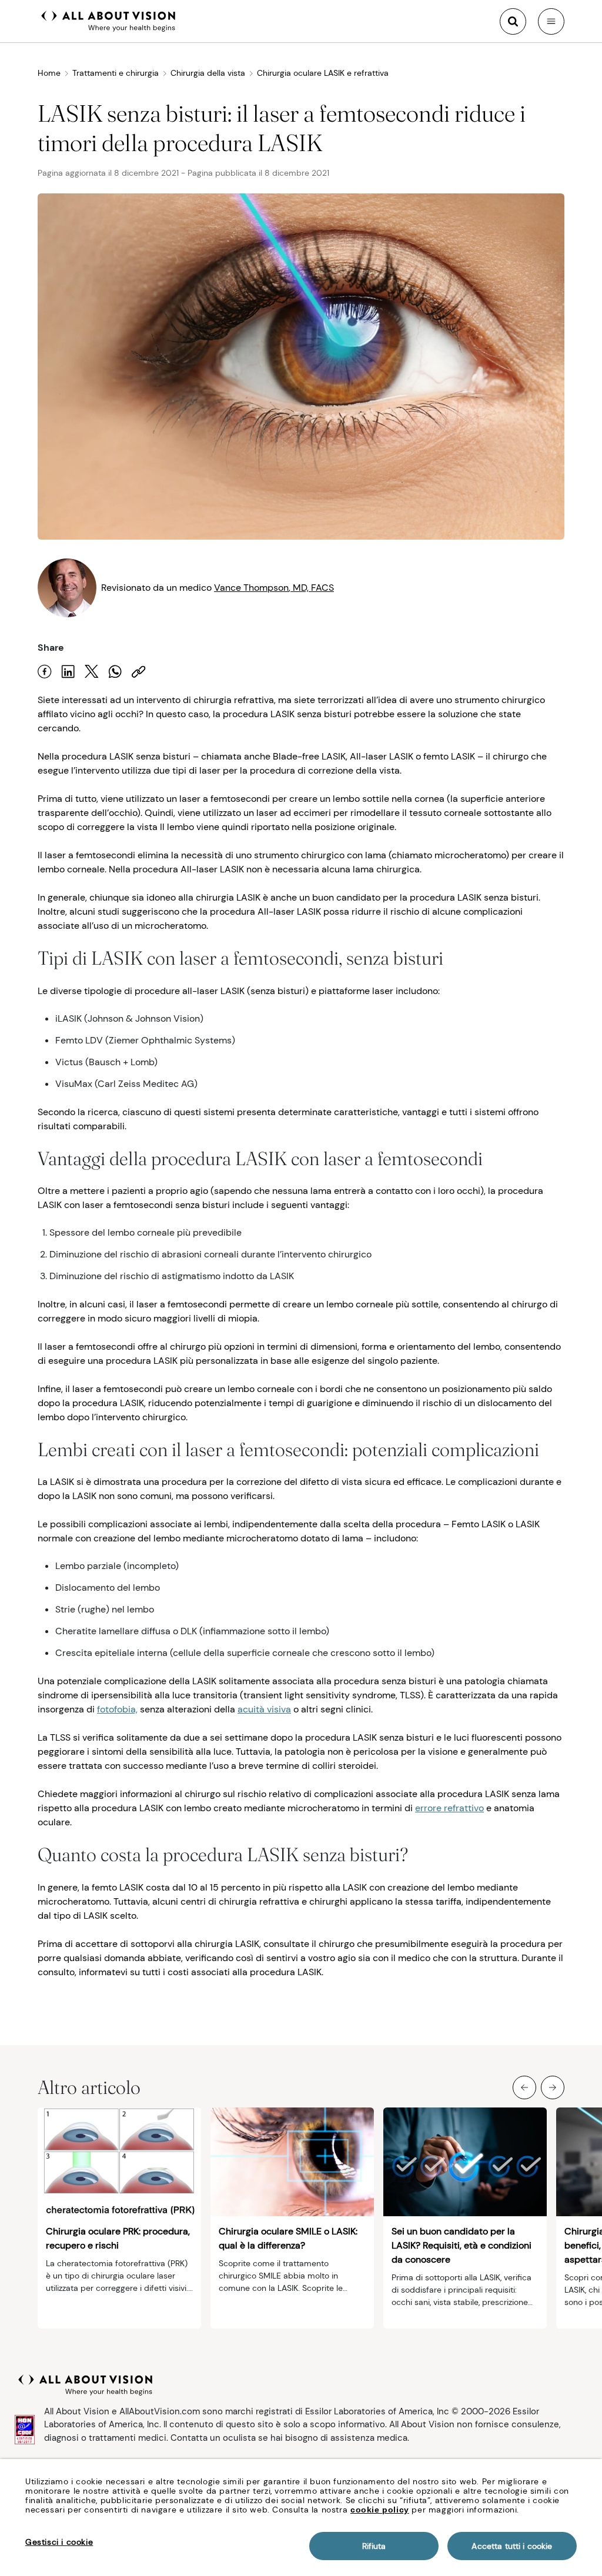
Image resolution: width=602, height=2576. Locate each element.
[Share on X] (92, 672)
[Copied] (139, 672)
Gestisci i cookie (59, 2542)
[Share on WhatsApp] (115, 672)
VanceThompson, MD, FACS (274, 588)
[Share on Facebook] (45, 672)
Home (49, 73)
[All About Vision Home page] (108, 20)
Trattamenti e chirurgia (116, 73)
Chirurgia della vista (208, 73)
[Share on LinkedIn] (68, 672)
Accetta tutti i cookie (512, 2546)
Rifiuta (374, 2546)
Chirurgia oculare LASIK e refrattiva (323, 73)
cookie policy (380, 2510)
